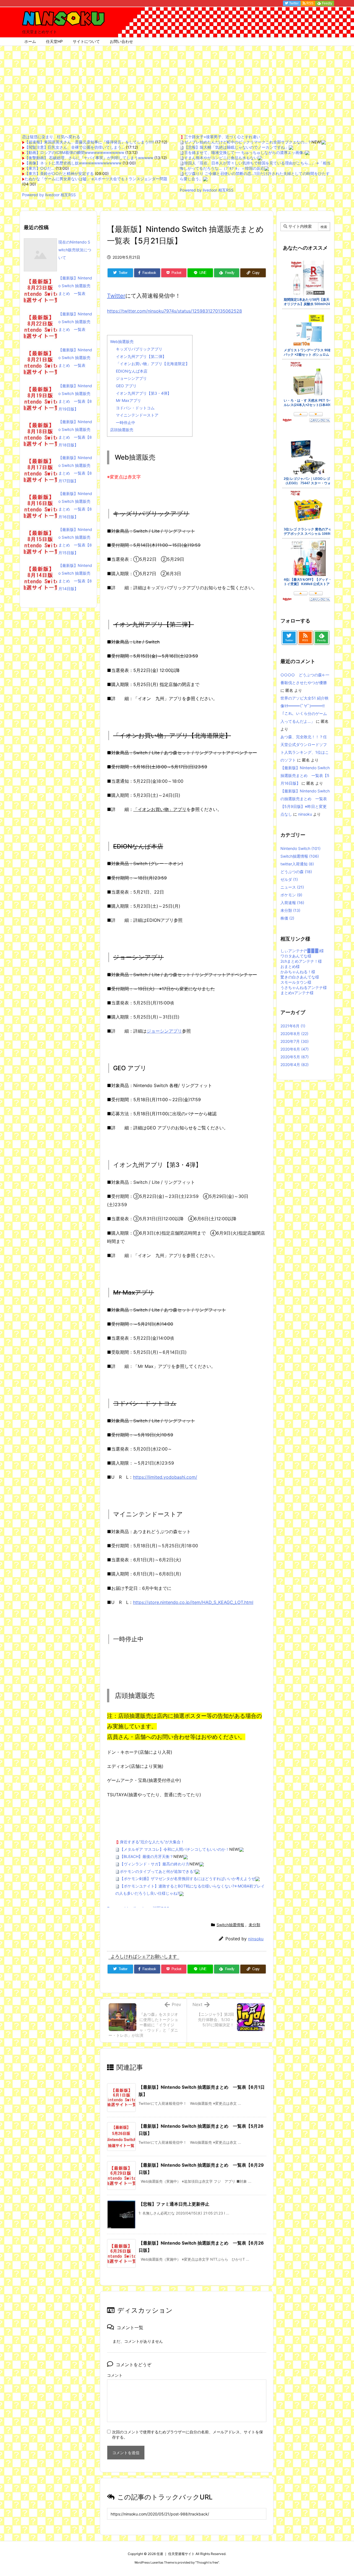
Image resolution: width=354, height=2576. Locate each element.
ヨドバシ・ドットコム (135, 408)
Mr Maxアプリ (128, 400)
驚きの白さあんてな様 (300, 977)
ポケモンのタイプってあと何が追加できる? (158, 1871)
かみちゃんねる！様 (298, 972)
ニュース (292, 887)
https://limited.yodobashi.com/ (165, 1477)
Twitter (116, 296)
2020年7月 (295, 1041)
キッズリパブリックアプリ (139, 349)
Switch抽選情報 (230, 1925)
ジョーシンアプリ (131, 378)
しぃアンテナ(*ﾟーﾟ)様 (302, 951)
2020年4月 (295, 1065)
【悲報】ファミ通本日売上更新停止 (174, 2204)
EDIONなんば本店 (132, 371)
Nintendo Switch (300, 848)
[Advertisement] (177, 87)
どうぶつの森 (296, 872)
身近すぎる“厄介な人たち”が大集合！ (152, 1842)
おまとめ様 (290, 966)
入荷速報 (292, 903)
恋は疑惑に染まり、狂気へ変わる (51, 137)
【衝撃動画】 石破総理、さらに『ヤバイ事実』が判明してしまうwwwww (89, 158)
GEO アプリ (126, 386)
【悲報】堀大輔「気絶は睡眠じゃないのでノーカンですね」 (236, 147)
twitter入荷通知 (297, 864)
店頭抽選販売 (122, 430)
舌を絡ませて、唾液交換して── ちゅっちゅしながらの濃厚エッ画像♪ (245, 152)
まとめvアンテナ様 (297, 993)
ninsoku (256, 1939)
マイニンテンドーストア (137, 415)
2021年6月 (293, 1026)
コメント (115, 2375)
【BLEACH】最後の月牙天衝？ (147, 1856)
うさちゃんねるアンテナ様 (304, 987)
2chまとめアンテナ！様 (301, 961)
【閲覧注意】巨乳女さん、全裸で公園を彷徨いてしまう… (75, 147)
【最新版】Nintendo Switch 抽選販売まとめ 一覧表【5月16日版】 (305, 775)
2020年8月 (294, 1034)
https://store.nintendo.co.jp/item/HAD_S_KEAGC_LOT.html (193, 1602)
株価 (287, 918)
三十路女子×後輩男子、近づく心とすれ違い (222, 137)
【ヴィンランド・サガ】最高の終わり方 (155, 1864)
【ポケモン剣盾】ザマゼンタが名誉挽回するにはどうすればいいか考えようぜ (188, 1879)
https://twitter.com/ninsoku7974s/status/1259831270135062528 (175, 311)
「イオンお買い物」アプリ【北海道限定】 (153, 364)
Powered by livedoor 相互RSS (49, 195)
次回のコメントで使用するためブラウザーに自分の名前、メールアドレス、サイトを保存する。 (188, 2434)
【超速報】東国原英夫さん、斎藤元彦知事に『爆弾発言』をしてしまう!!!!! (89, 142)
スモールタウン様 (296, 982)
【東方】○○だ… (40, 168)
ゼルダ (289, 879)
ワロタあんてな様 (296, 956)
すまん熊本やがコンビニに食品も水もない (221, 158)
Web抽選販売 (122, 341)
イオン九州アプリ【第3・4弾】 (144, 393)
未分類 (254, 1925)
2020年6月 (295, 1049)
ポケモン (291, 895)
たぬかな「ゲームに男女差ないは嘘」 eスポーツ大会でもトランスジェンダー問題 (96, 179)
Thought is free (207, 2562)
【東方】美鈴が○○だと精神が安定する (59, 173)
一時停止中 (126, 422)
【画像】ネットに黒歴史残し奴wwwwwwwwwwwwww (73, 163)
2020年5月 (295, 1057)
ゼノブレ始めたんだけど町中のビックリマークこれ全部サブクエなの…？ (248, 142)
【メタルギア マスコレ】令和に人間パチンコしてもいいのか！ (175, 1849)
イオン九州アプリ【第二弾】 (141, 356)
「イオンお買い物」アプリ (160, 809)
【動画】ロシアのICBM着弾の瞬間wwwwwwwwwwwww (74, 152)
